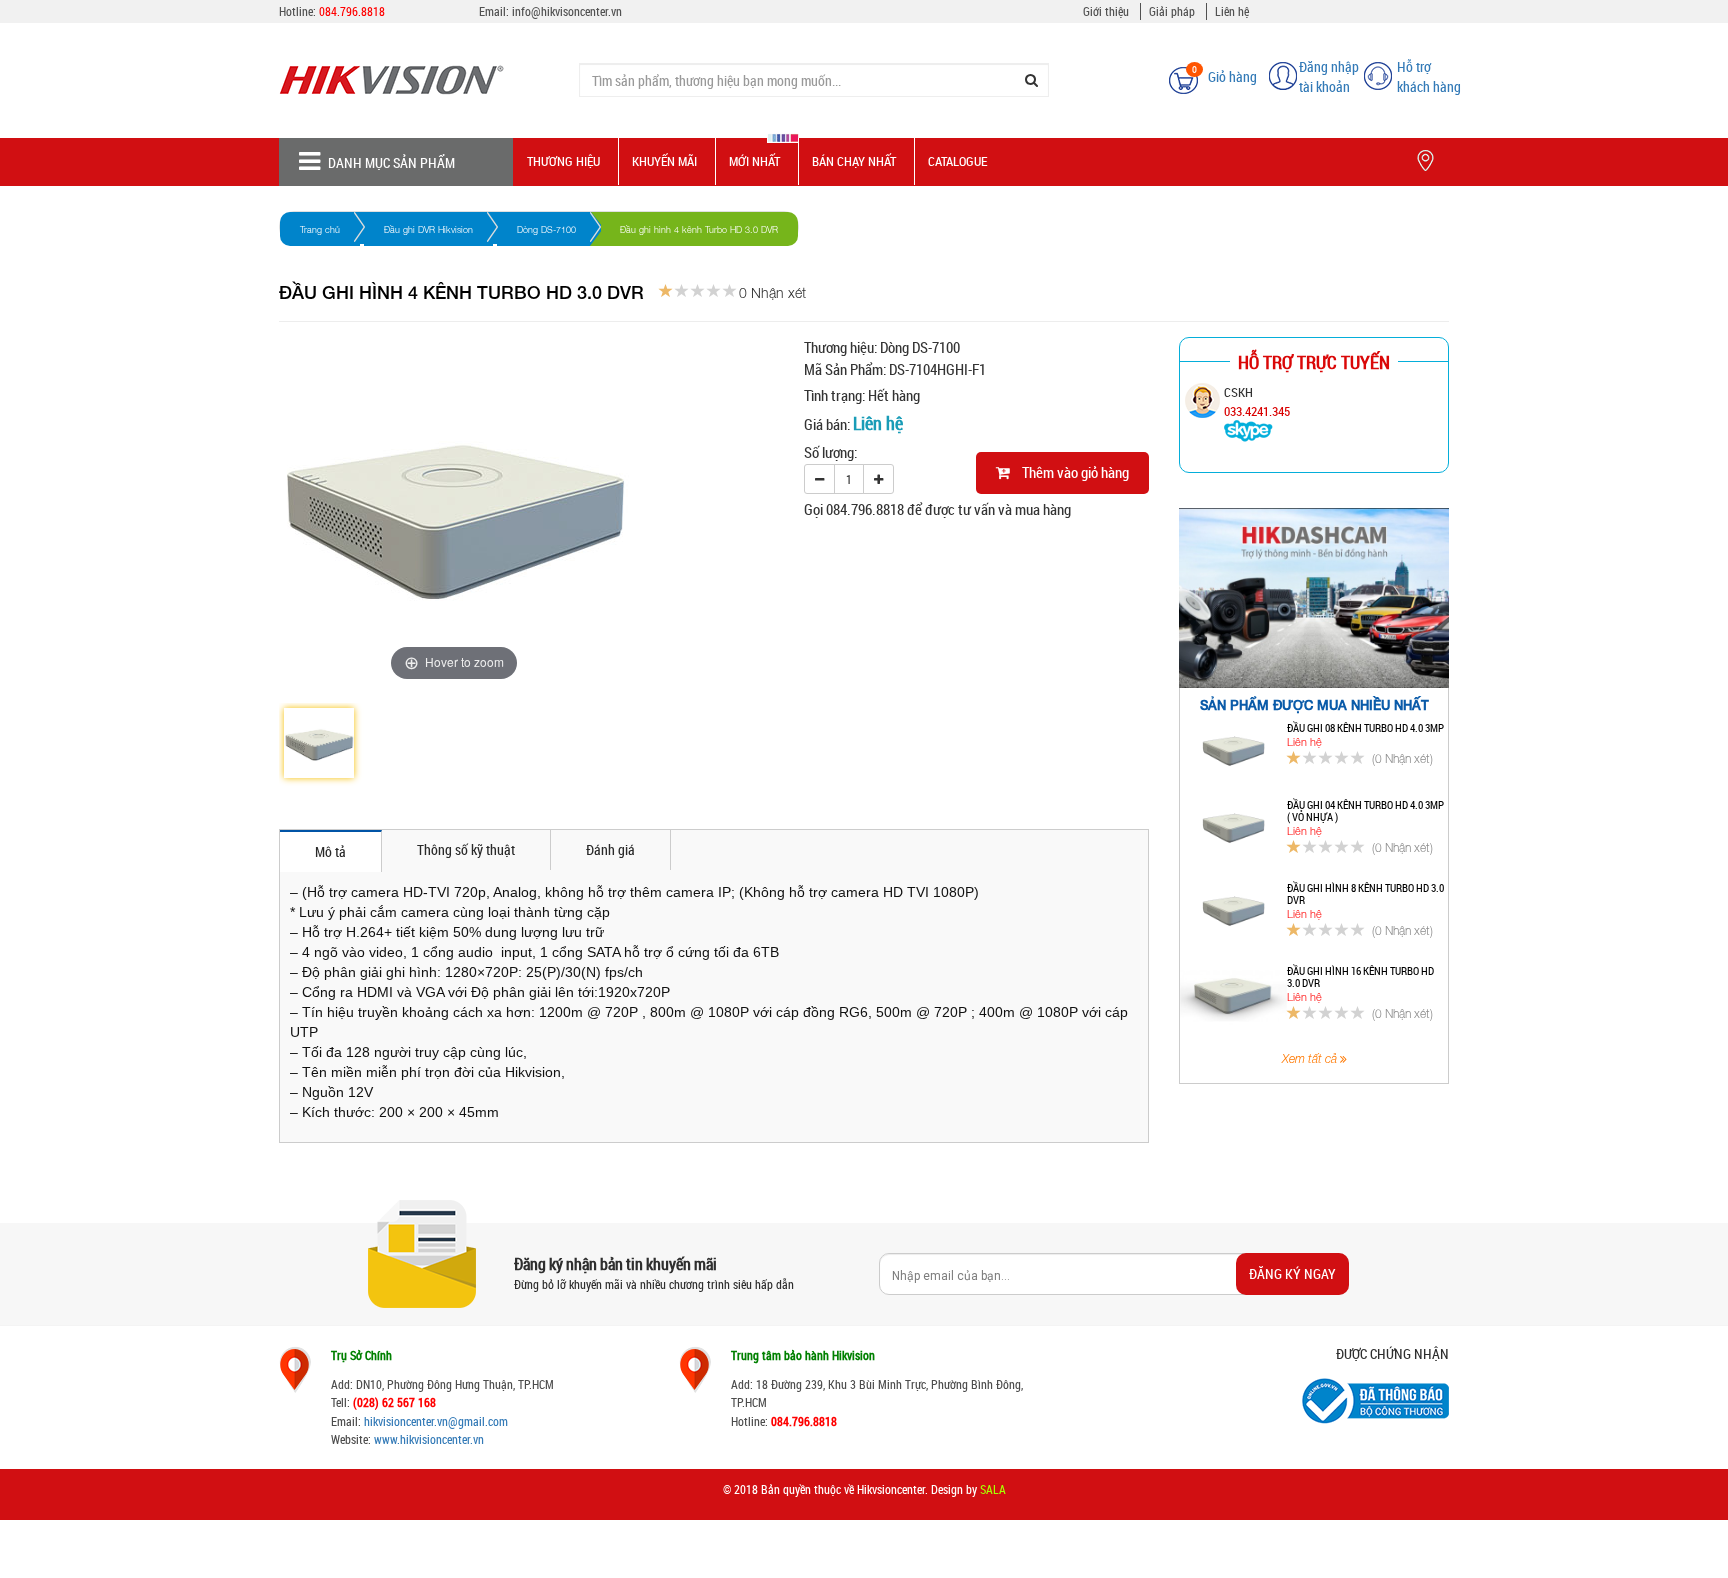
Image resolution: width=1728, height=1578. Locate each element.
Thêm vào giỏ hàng (1069, 472)
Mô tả (330, 851)
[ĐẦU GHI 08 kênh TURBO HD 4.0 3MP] (1233, 753)
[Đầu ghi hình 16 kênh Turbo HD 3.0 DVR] (1233, 996)
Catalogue (957, 161)
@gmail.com (478, 1421)
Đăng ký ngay (1292, 1273)
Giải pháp (1172, 11)
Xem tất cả (1311, 1059)
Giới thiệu (1106, 11)
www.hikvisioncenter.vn (429, 1439)
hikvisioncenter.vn (406, 1421)
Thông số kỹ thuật (466, 849)
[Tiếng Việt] (1093, 69)
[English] (1125, 69)
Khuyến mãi (664, 161)
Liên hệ (1232, 11)
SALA (993, 1489)
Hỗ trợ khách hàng (1429, 76)
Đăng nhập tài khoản (1329, 76)
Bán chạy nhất (854, 161)
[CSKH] (1248, 430)
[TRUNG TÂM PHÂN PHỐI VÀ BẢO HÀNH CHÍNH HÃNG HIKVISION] (414, 80)
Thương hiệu (563, 161)
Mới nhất (754, 161)
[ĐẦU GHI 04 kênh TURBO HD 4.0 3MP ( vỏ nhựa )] (1233, 830)
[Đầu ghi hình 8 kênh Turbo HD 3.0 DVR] (1233, 913)
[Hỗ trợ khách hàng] (1378, 74)
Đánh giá (610, 849)
